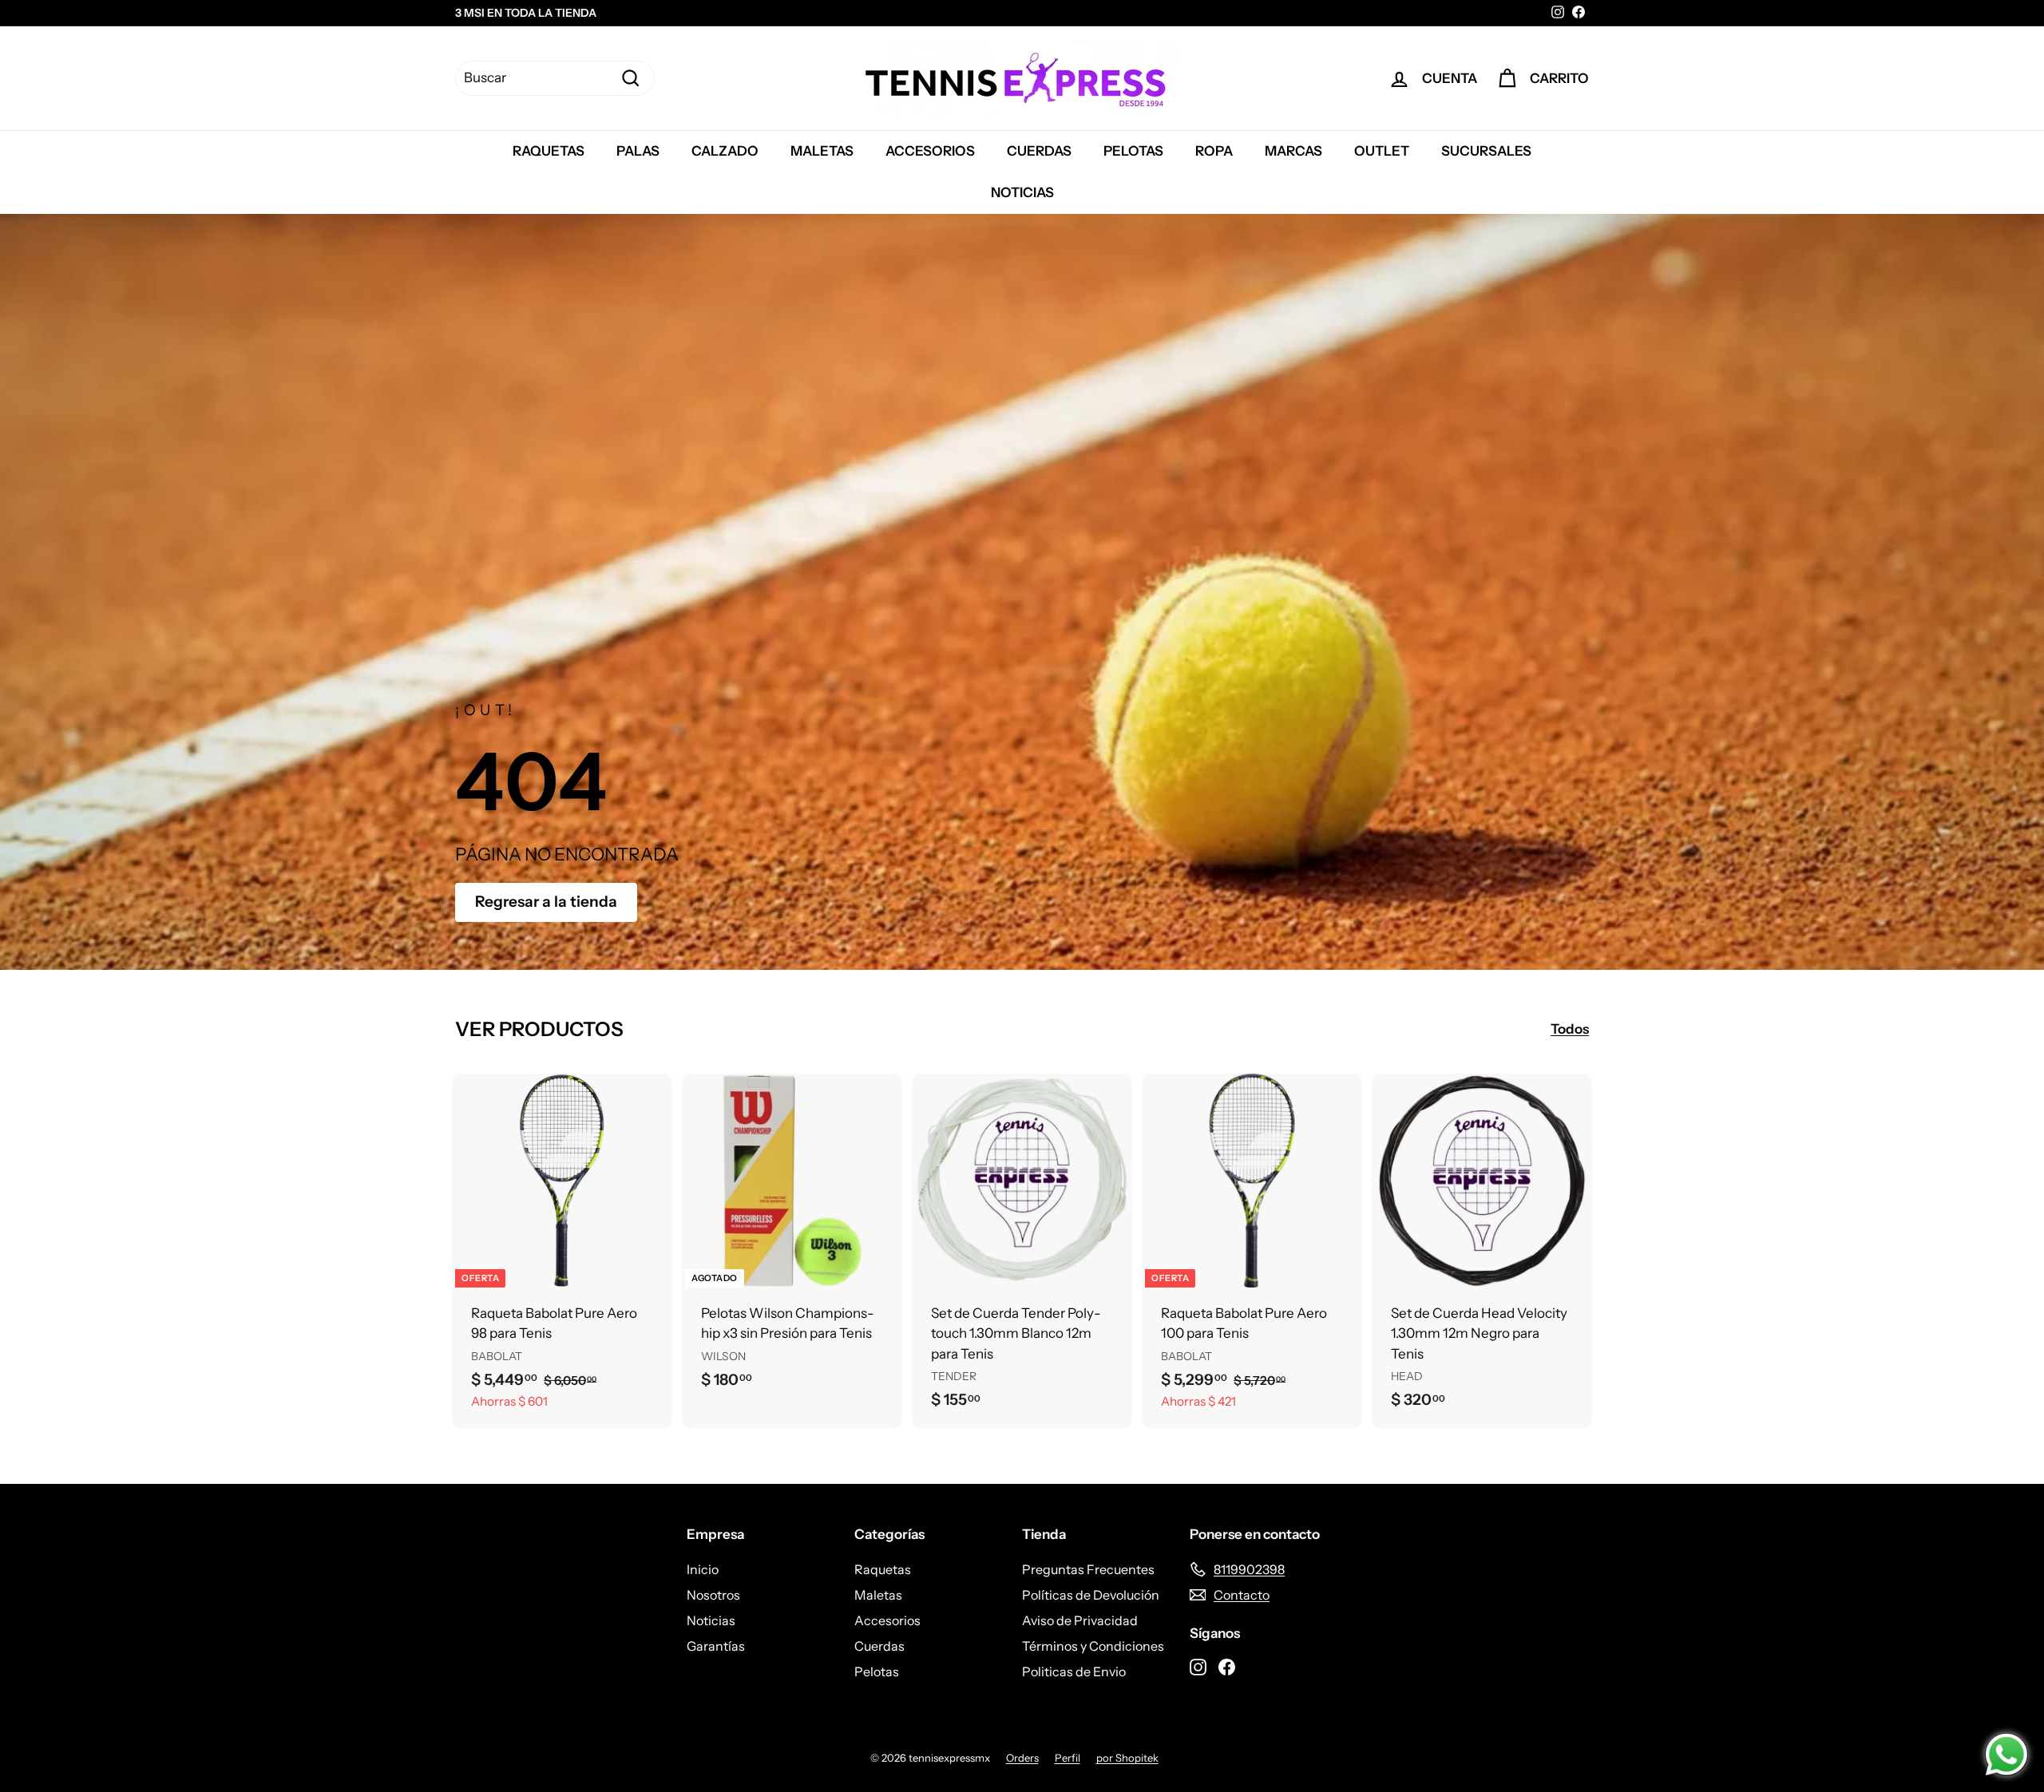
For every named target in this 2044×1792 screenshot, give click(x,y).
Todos (1570, 1029)
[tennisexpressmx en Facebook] (1227, 1666)
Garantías (716, 1646)
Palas (638, 151)
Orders (1022, 1758)
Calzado (725, 151)
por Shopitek (1127, 1758)
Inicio (703, 1569)
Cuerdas (1039, 151)
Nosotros (713, 1595)
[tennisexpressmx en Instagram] (1198, 1666)
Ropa (1214, 151)
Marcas (1293, 151)
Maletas (822, 151)
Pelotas (1133, 151)
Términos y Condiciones (1093, 1646)
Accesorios (930, 151)
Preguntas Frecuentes (1088, 1569)
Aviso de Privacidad (1080, 1620)
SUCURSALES (1486, 151)
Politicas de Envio (1074, 1671)
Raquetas (549, 151)
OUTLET (1382, 151)
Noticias (1022, 192)
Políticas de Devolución (1091, 1595)
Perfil (1068, 1758)
